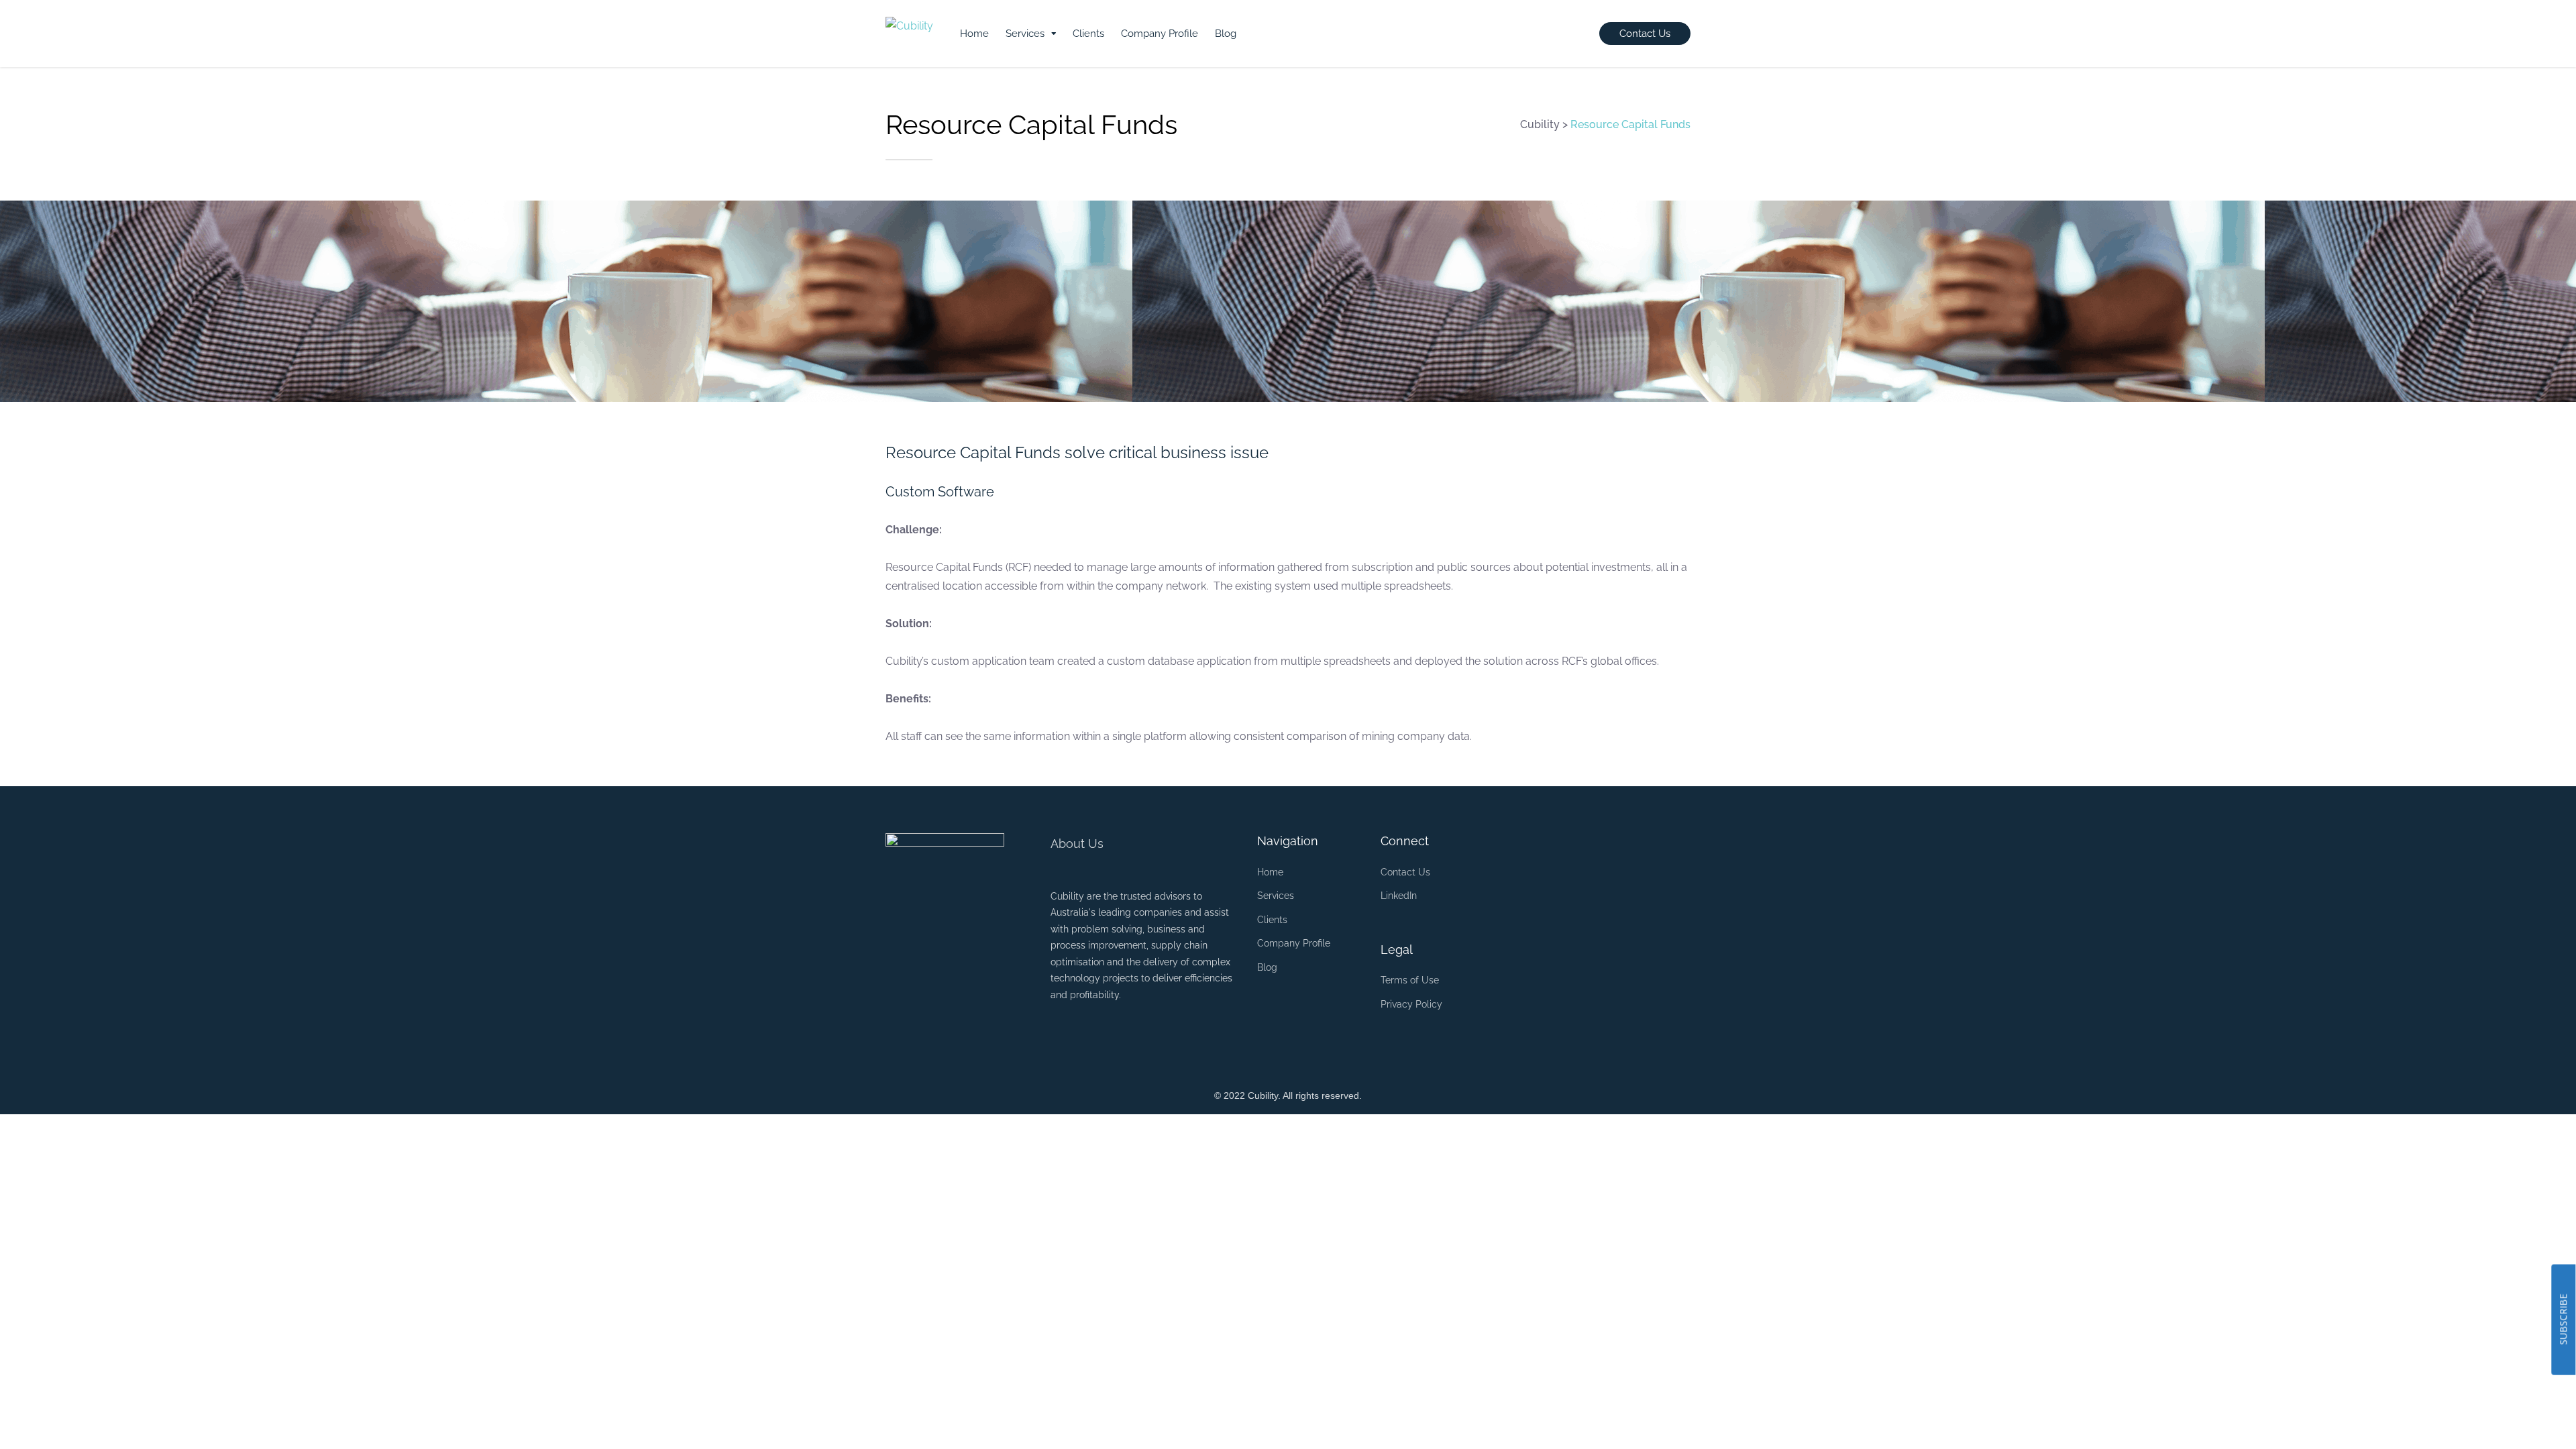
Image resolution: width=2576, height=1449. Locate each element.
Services (1025, 34)
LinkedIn (1399, 896)
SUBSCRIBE (2563, 1320)
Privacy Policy (1411, 1004)
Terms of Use (1410, 980)
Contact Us (1405, 872)
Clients (1088, 34)
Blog (1226, 34)
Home (974, 34)
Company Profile (1160, 34)
